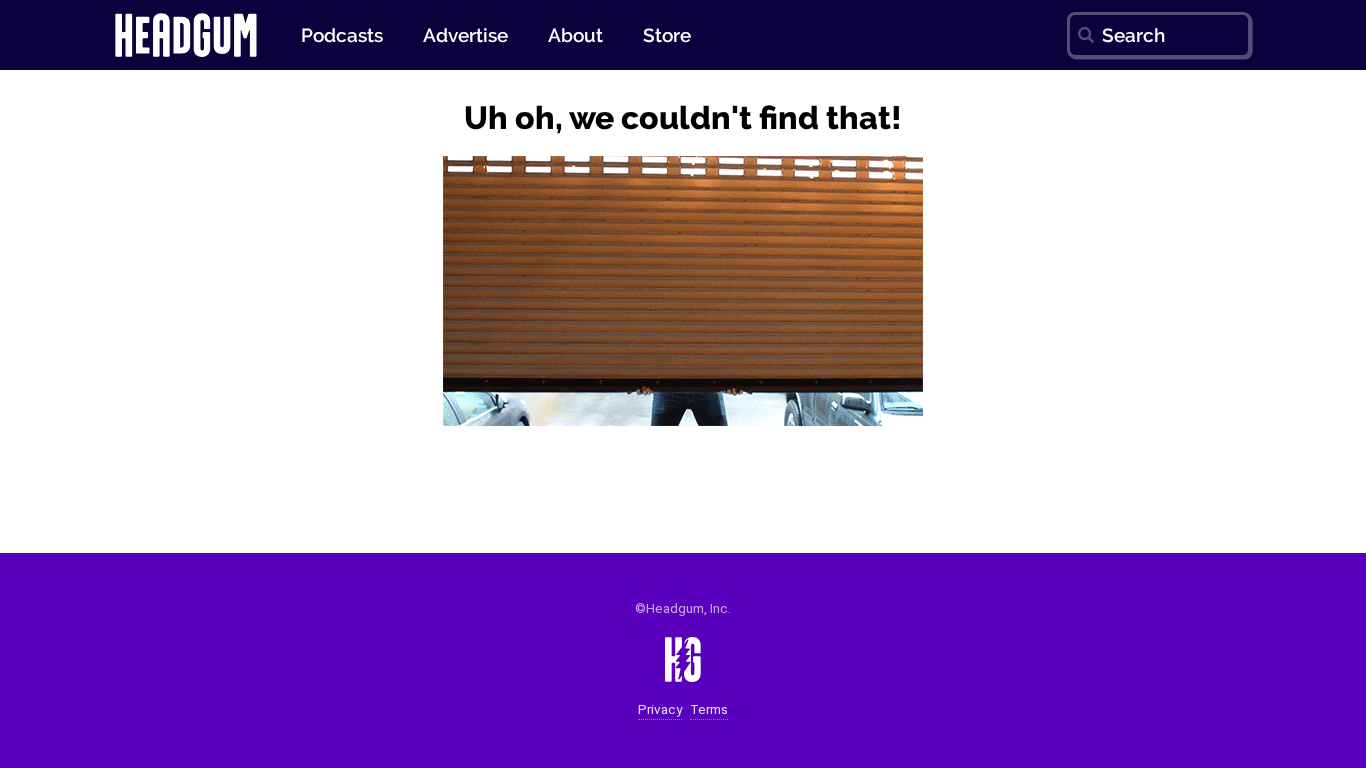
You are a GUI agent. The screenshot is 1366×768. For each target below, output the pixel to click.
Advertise (465, 35)
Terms (709, 709)
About (575, 35)
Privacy (660, 709)
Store (667, 35)
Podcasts (342, 35)
